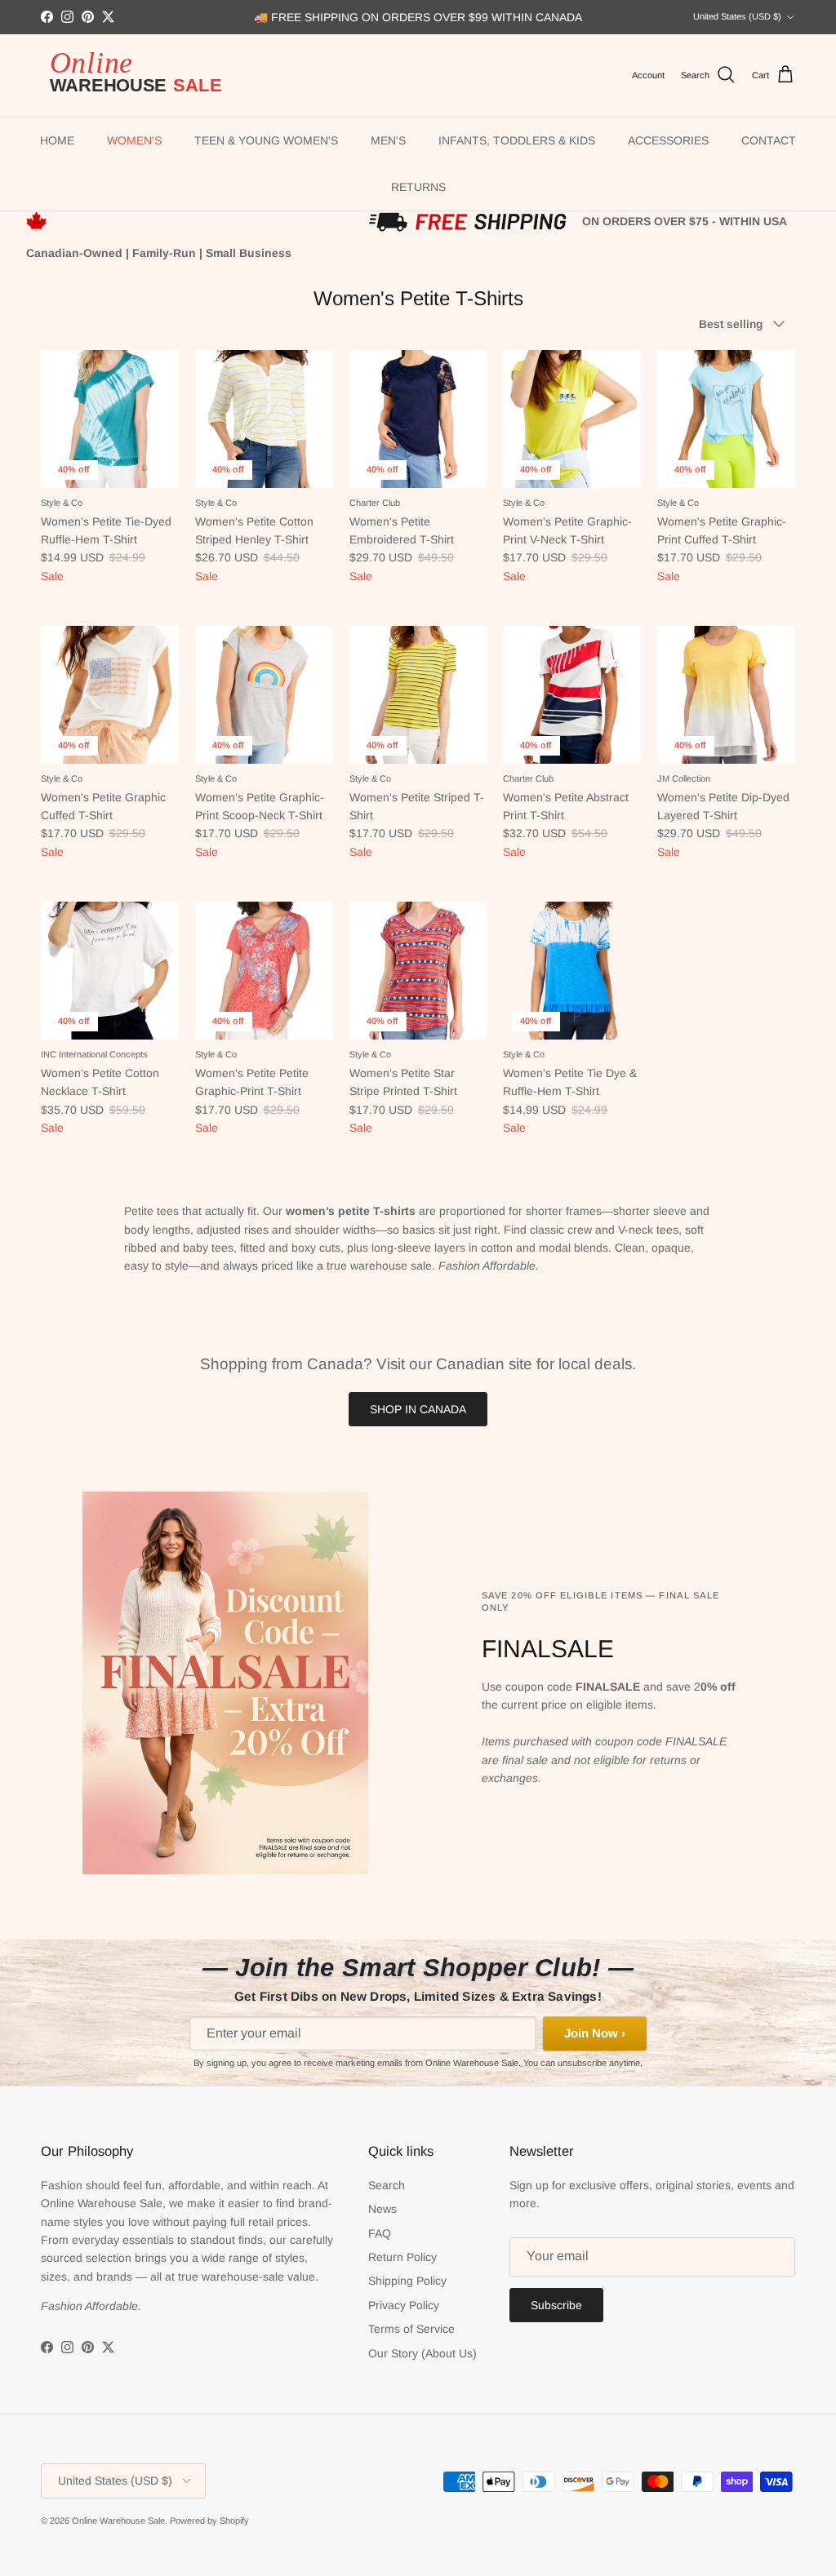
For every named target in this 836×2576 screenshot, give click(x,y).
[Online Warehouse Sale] (143, 75)
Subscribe (556, 2305)
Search (387, 2185)
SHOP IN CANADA (418, 1409)
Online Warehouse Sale (118, 2521)
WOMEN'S (134, 140)
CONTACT (769, 140)
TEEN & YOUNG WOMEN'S (266, 140)
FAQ (380, 2233)
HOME (57, 140)
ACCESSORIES (668, 140)
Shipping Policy (407, 2281)
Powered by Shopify (209, 2521)
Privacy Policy (404, 2305)
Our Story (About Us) (422, 2353)
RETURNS (418, 187)
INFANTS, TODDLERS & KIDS (517, 140)
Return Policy (402, 2257)
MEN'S (388, 140)
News (382, 2209)
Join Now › (595, 2033)
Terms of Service (411, 2329)
